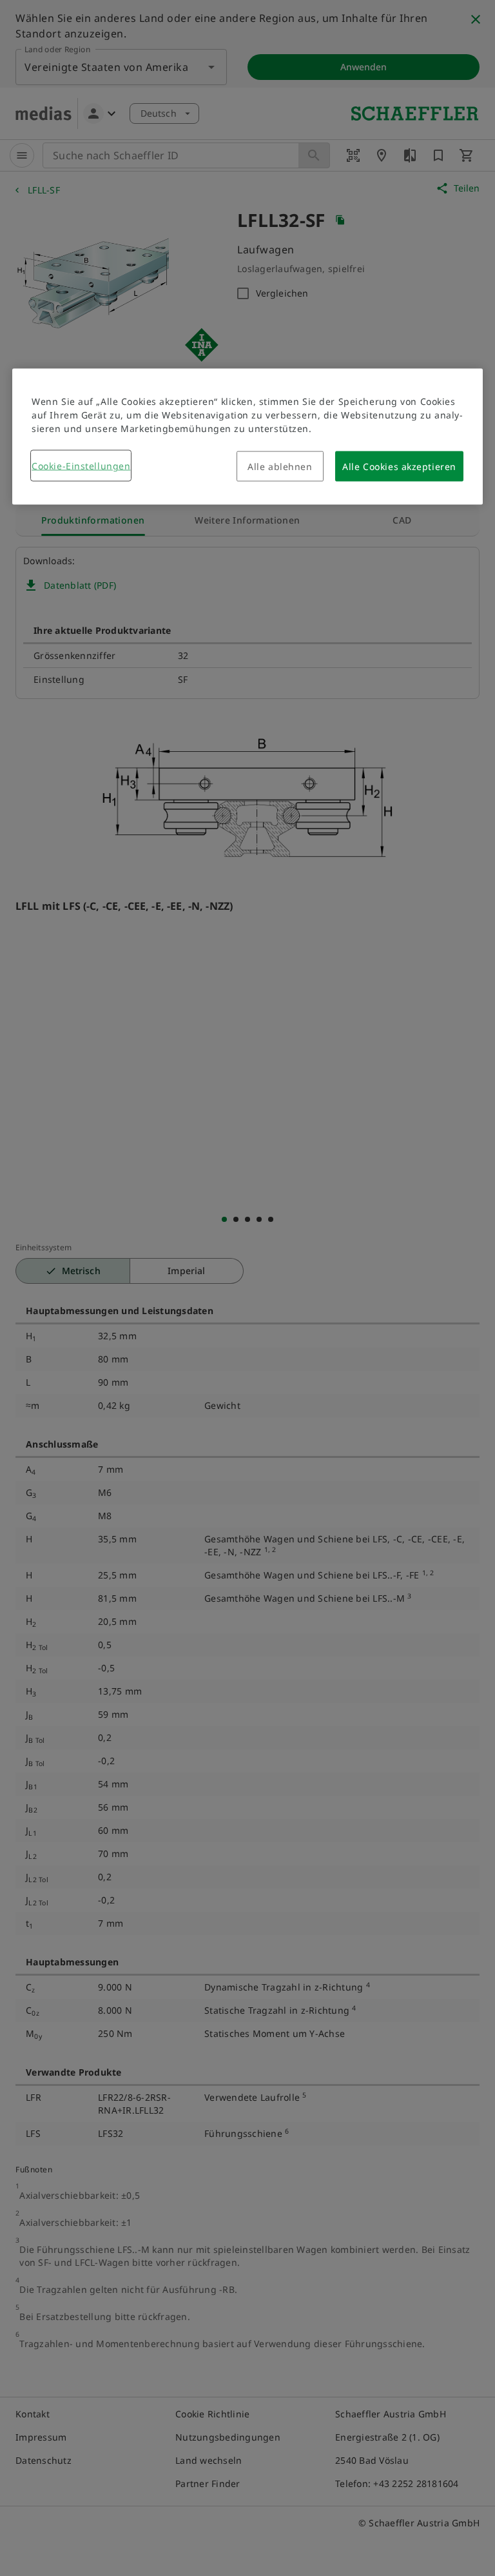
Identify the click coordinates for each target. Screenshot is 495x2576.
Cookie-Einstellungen (81, 466)
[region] (247, 437)
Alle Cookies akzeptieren (399, 467)
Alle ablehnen (280, 467)
